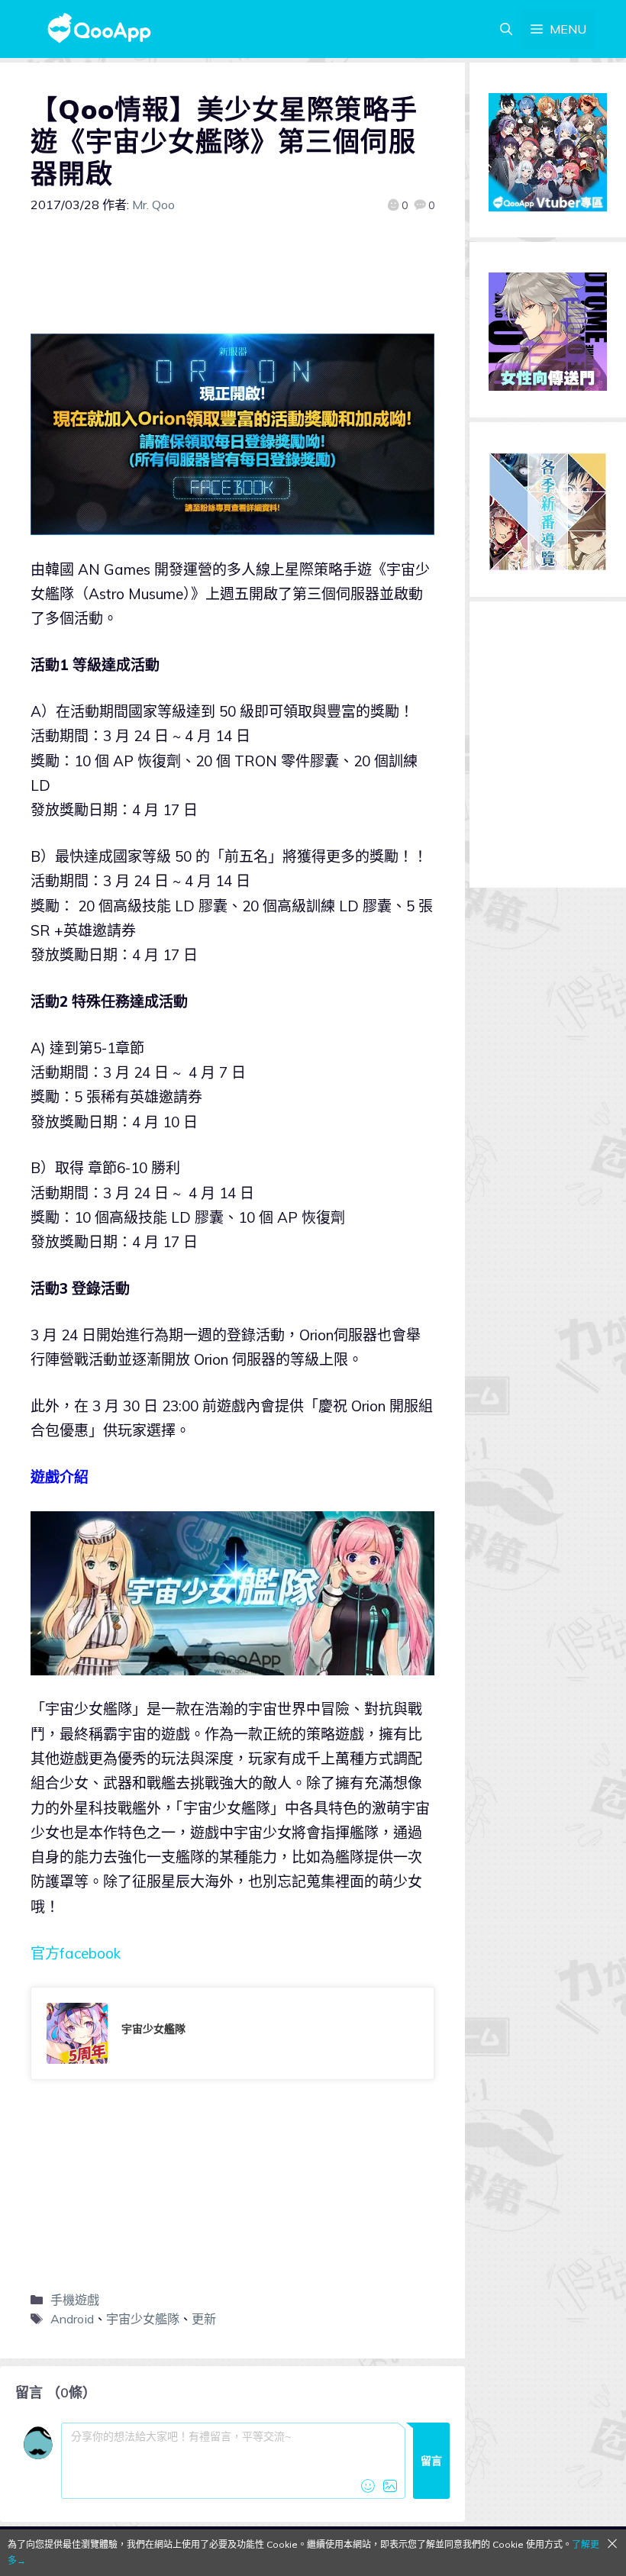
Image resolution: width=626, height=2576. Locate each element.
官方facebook (76, 1953)
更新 (204, 2319)
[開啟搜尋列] (506, 29)
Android (72, 2319)
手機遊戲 (75, 2300)
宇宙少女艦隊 (143, 2319)
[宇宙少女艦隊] (232, 2033)
